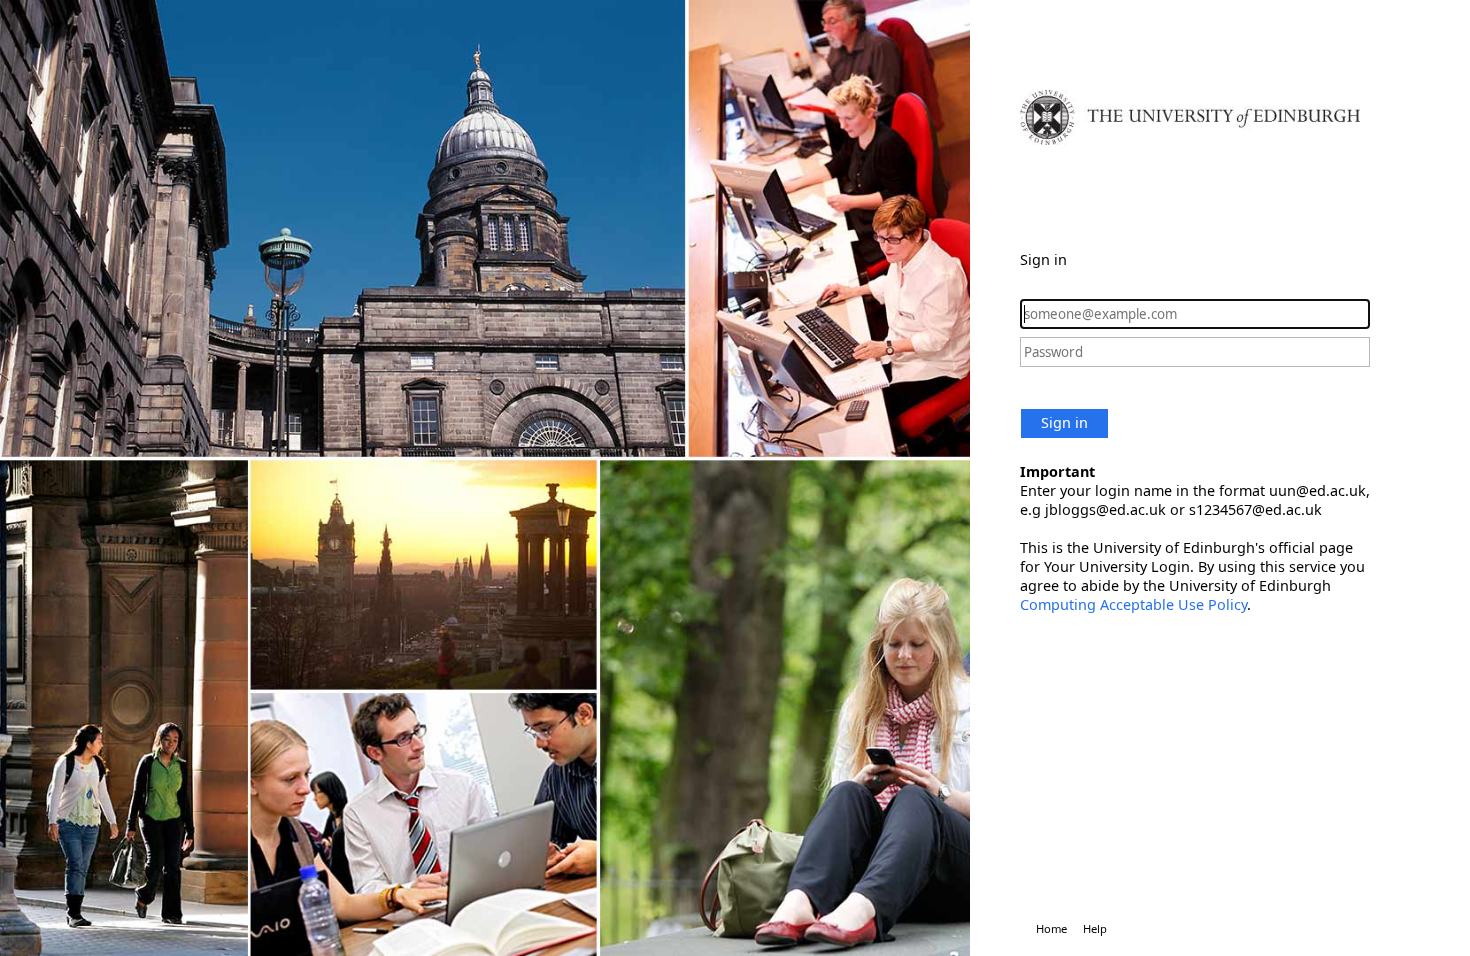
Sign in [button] (1064, 422)
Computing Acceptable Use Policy (1133, 604)
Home (1051, 928)
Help (1095, 928)
